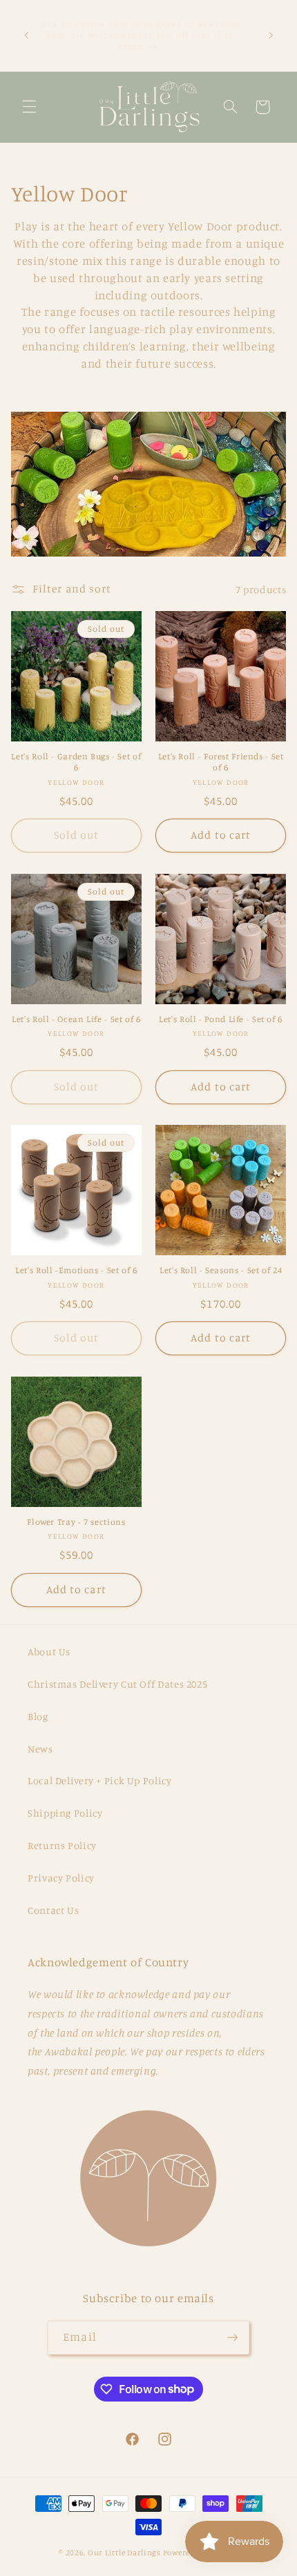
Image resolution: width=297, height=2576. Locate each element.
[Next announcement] (271, 35)
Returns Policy (62, 1845)
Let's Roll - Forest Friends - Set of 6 (221, 762)
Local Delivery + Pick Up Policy (100, 1780)
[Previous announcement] (26, 35)
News (40, 1749)
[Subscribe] (232, 2338)
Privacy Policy (61, 1878)
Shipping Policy (65, 1813)
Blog (38, 1716)
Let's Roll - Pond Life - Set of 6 (221, 1019)
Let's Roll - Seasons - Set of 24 (221, 1270)
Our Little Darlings (124, 2553)
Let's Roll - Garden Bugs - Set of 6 (76, 762)
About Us (49, 1651)
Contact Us (53, 1910)
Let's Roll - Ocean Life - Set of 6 (76, 1019)
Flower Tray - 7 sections (76, 1522)
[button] (29, 107)
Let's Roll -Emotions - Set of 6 (76, 1270)
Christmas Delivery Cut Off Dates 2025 (117, 1684)
